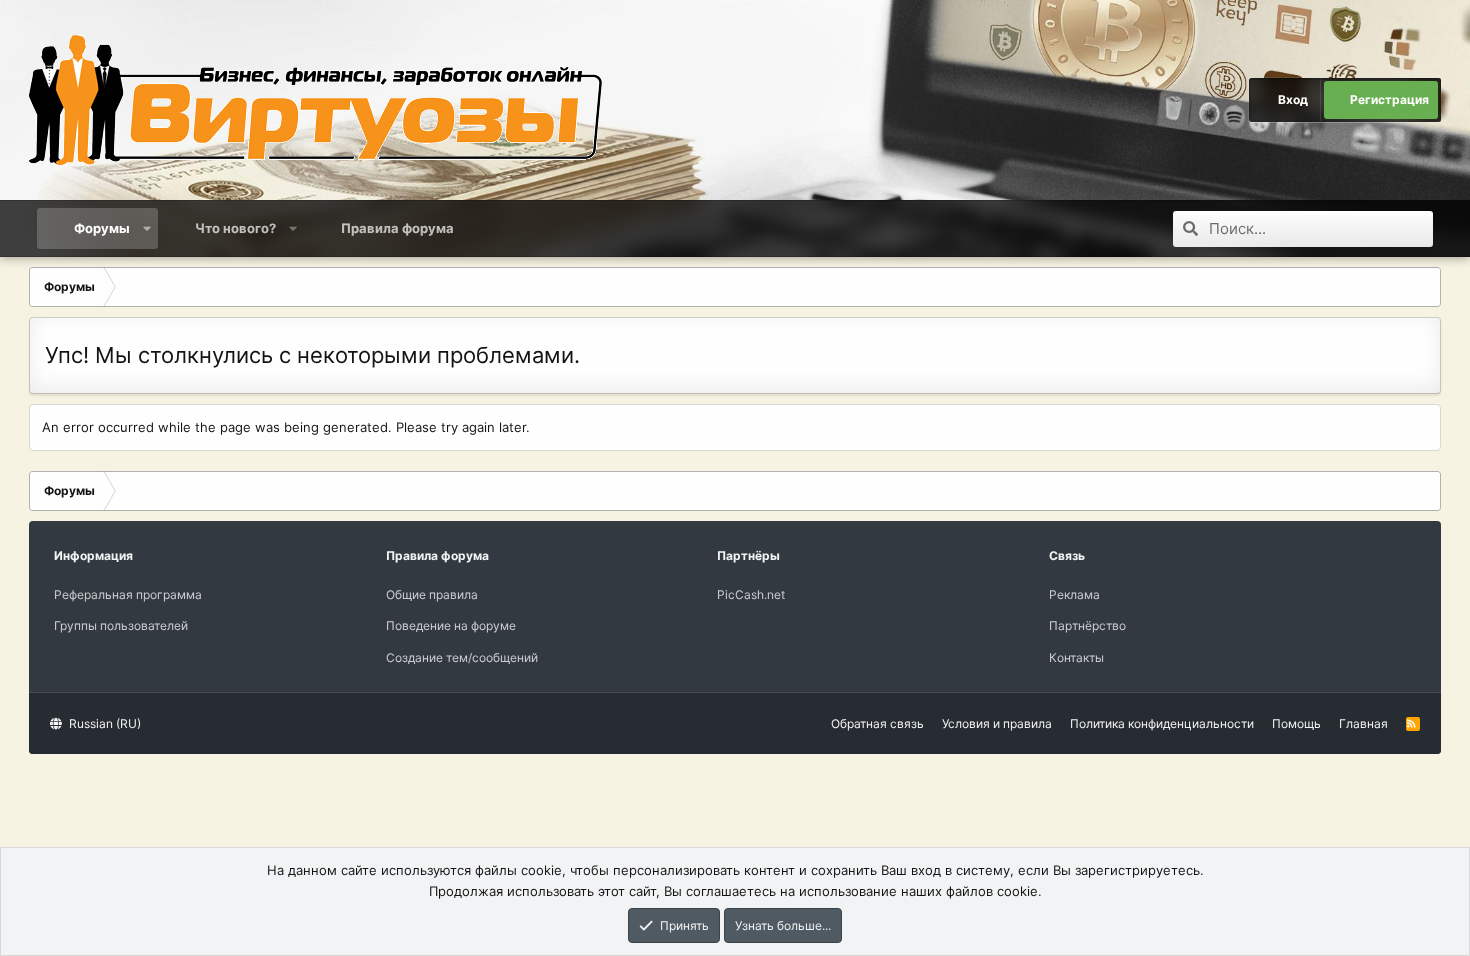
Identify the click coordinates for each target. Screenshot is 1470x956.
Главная (1363, 723)
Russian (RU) (103, 723)
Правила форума (397, 228)
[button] (147, 228)
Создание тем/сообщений (462, 657)
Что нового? (235, 228)
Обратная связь (877, 723)
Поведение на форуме (451, 625)
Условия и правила (997, 723)
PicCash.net (751, 594)
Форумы (102, 228)
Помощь (1296, 723)
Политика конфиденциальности (1162, 723)
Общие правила (432, 594)
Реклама (1074, 594)
